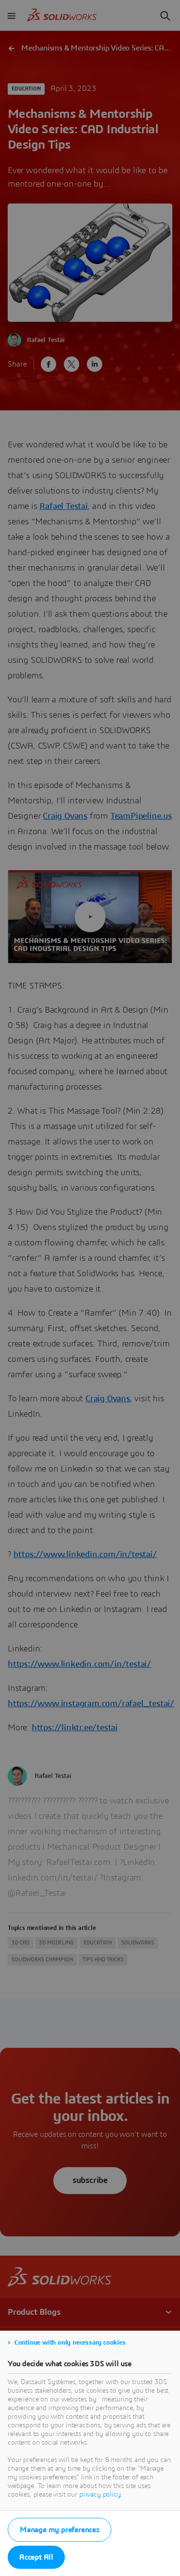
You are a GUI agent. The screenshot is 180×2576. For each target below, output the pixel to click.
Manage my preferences (60, 2530)
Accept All (36, 2557)
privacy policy (100, 2495)
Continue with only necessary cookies (70, 2343)
